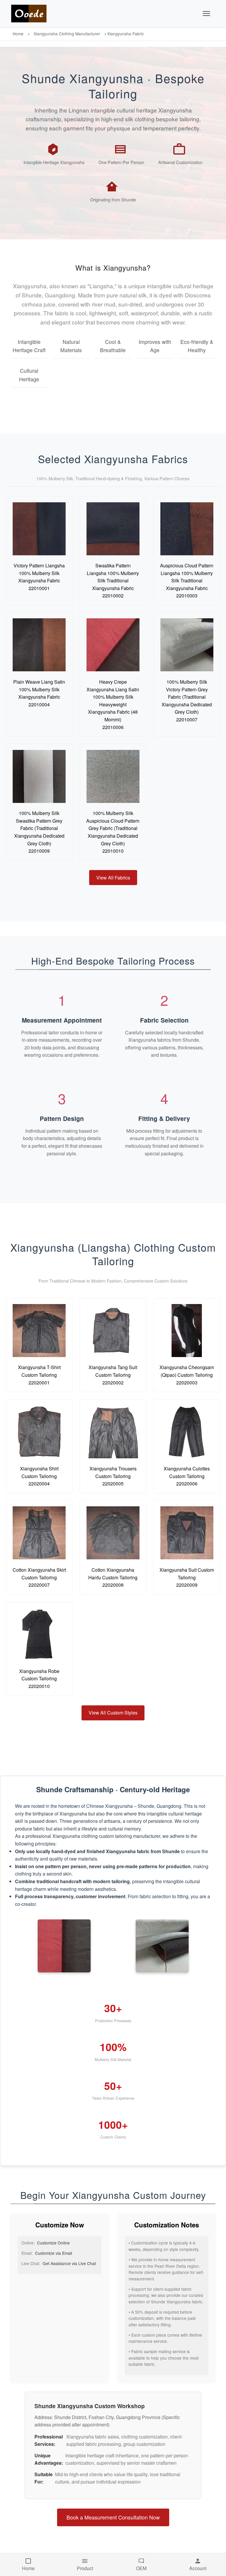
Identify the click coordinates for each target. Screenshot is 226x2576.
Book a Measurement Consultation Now (113, 2517)
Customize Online (53, 2243)
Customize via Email (54, 2253)
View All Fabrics (113, 878)
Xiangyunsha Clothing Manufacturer (67, 34)
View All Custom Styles (113, 1713)
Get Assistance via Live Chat (69, 2263)
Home (18, 34)
